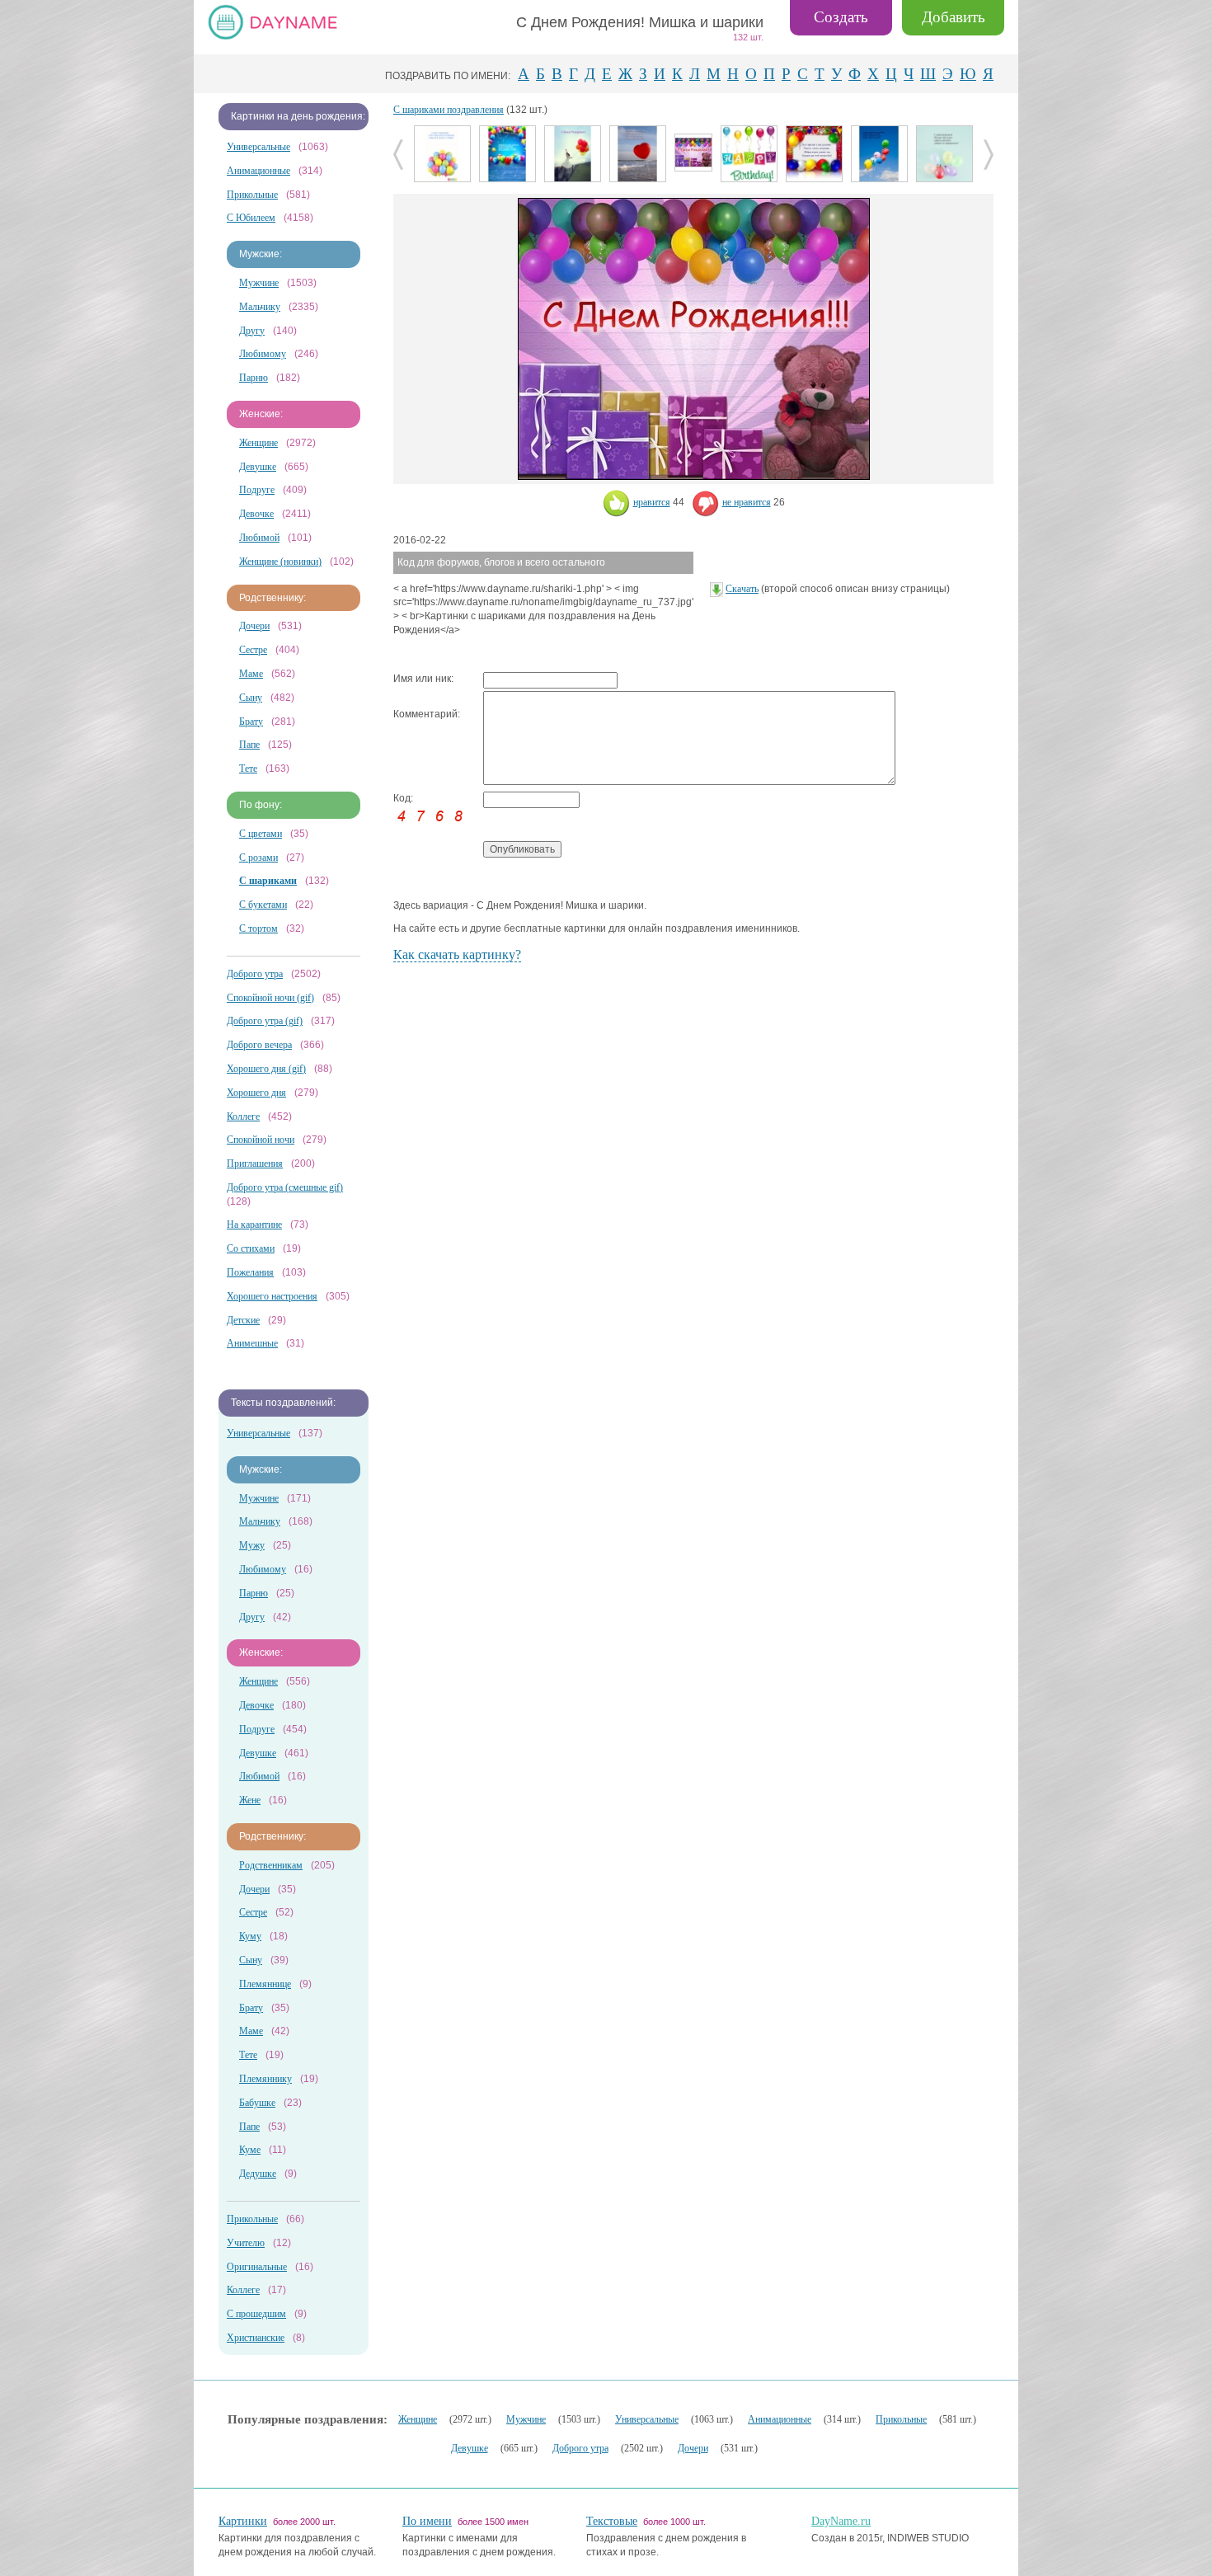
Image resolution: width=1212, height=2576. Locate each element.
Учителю (246, 2243)
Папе (249, 745)
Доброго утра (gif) (265, 1021)
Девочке (256, 514)
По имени (427, 2521)
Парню (254, 378)
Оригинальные (257, 2267)
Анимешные (252, 1343)
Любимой (259, 538)
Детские (243, 1320)
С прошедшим (256, 2314)
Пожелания (250, 1272)
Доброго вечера (259, 1045)
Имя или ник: (423, 679)
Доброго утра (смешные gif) (285, 1187)
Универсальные (258, 147)
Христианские (256, 2338)
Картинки (243, 2521)
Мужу (252, 1545)
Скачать (742, 589)
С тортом (258, 928)
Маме (251, 674)
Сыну (251, 698)
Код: (403, 798)
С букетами (263, 905)
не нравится (747, 502)
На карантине (254, 1225)
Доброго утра (255, 974)
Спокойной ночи (261, 1140)
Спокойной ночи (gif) (270, 998)
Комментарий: (427, 714)
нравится (652, 502)
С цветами (261, 834)
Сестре (253, 650)
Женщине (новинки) (280, 562)
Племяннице (265, 1984)
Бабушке (257, 2103)
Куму (250, 1936)
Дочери (254, 626)
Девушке (258, 467)
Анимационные (258, 171)
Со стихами (251, 1248)
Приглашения (255, 1163)
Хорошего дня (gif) (266, 1069)
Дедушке (258, 2174)
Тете (248, 769)
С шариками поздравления (449, 110)
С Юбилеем (251, 218)
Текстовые (612, 2521)
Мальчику (260, 307)
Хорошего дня (256, 1093)
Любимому (263, 354)
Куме (250, 2150)
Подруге (257, 490)
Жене (250, 1800)
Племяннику (265, 2079)
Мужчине (259, 283)
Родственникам (271, 1865)
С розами (258, 858)
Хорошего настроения (272, 1296)
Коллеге (243, 1116)
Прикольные (252, 195)
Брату (251, 722)
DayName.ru (841, 2521)
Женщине (258, 443)
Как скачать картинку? (457, 954)
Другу (252, 331)
